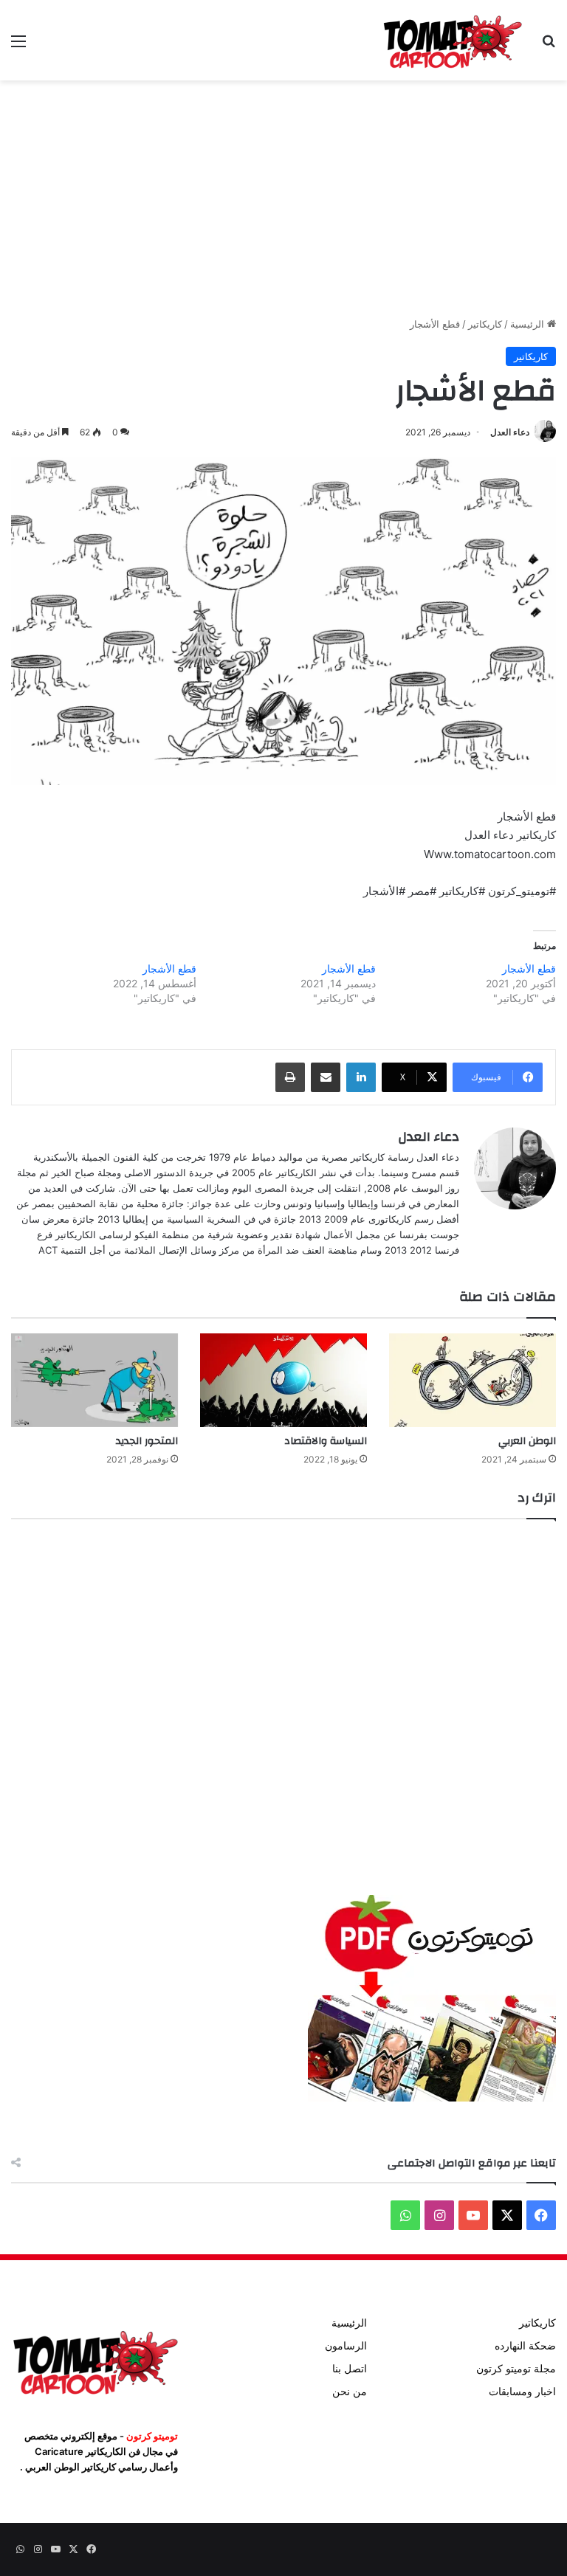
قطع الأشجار (529, 968)
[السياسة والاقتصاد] (283, 1380)
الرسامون (346, 2346)
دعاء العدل (510, 432)
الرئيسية (529, 324)
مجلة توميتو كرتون (516, 2369)
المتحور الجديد (147, 1441)
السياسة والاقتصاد (326, 1441)
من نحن (350, 2392)
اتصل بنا (350, 2369)
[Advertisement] (283, 198)
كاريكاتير (485, 324)
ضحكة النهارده (525, 2346)
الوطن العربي (527, 1441)
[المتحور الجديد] (94, 1380)
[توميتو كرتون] (452, 40)
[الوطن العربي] (472, 1380)
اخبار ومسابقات (522, 2392)
